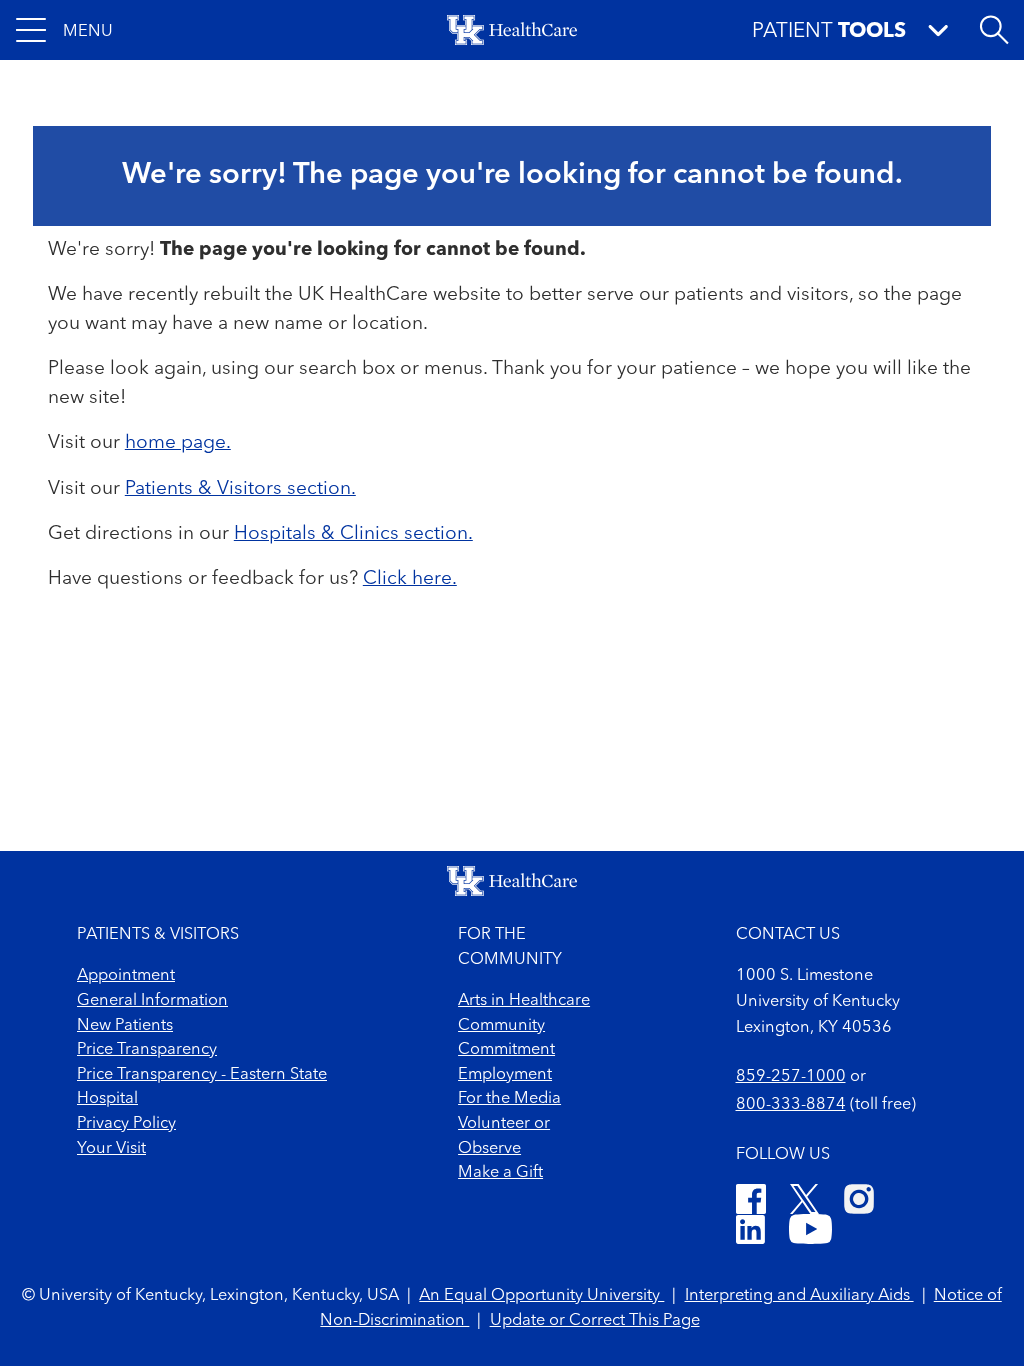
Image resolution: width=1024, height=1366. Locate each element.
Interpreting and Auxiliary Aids (799, 1296)
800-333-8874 (791, 1105)
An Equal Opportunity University (541, 1296)
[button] (64, 30)
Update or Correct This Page (595, 1321)
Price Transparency (147, 1050)
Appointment (126, 976)
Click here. (410, 579)
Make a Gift (500, 1173)
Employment (505, 1075)
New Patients (125, 1026)
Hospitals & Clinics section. (353, 534)
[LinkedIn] (750, 1233)
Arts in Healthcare (524, 1001)
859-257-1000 (791, 1077)
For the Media (509, 1099)
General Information (152, 1001)
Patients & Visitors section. (240, 489)
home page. (178, 443)
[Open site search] (994, 30)
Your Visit (111, 1149)
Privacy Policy (126, 1124)
